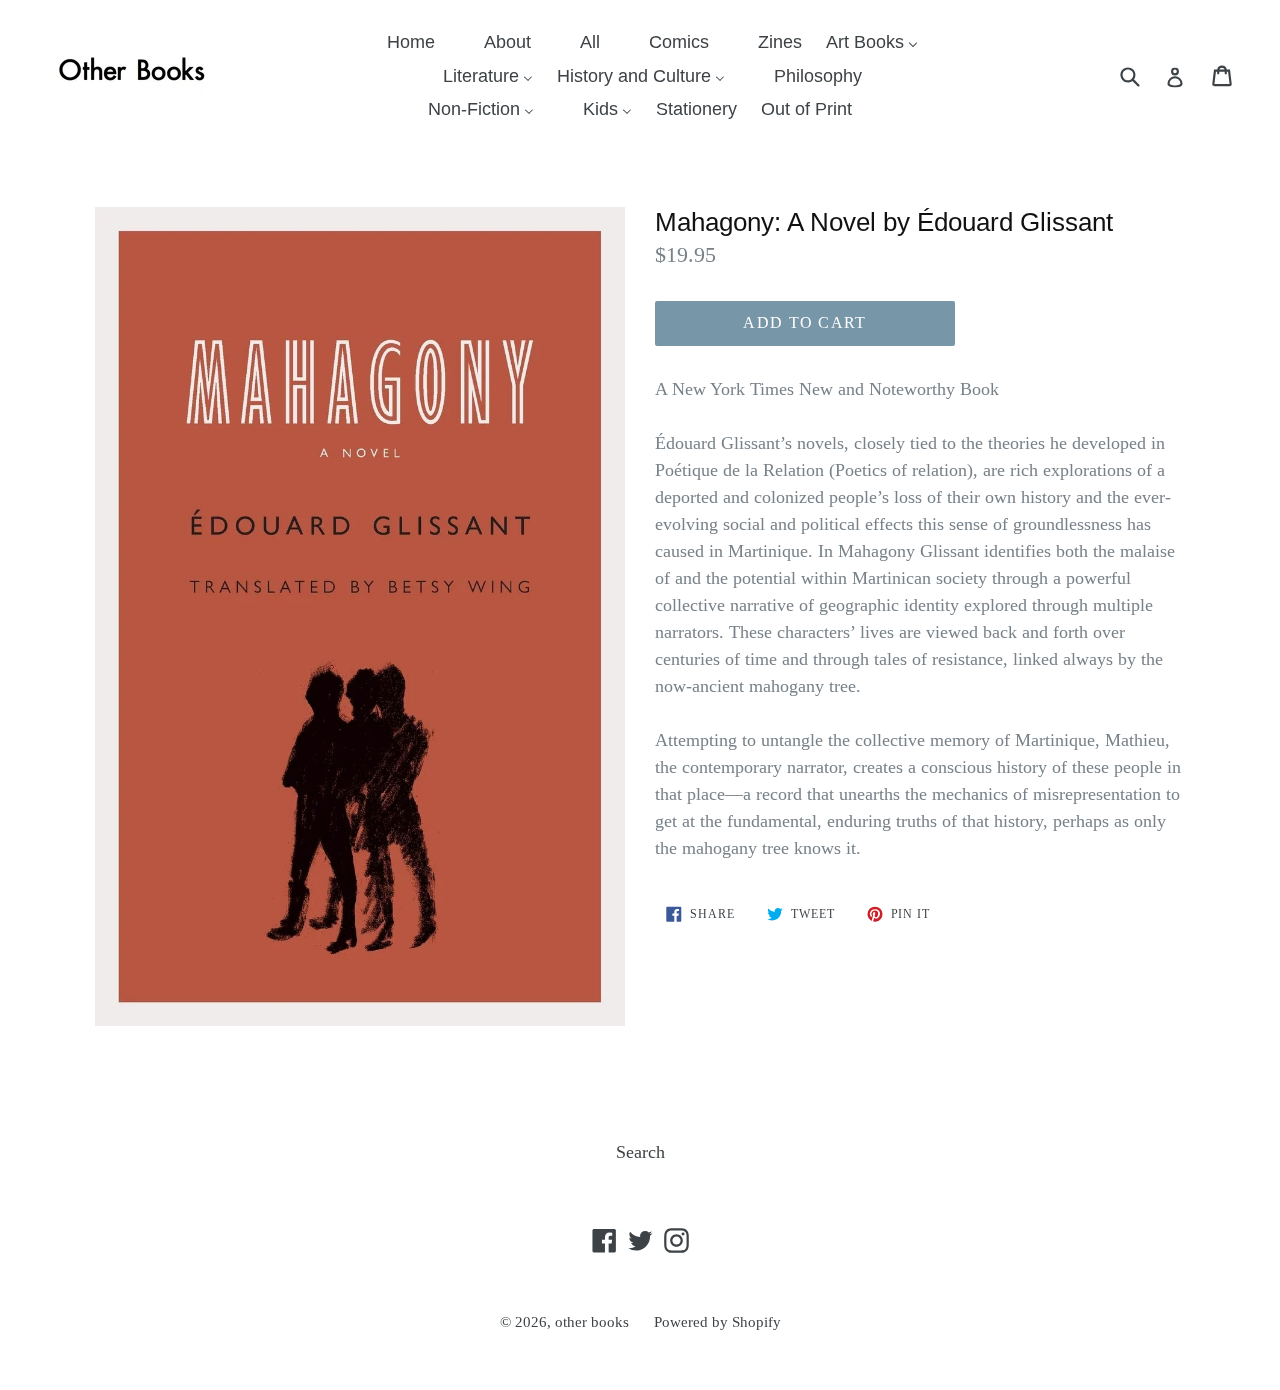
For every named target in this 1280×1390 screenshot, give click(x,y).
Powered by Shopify (717, 1322)
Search (640, 1152)
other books (592, 1322)
